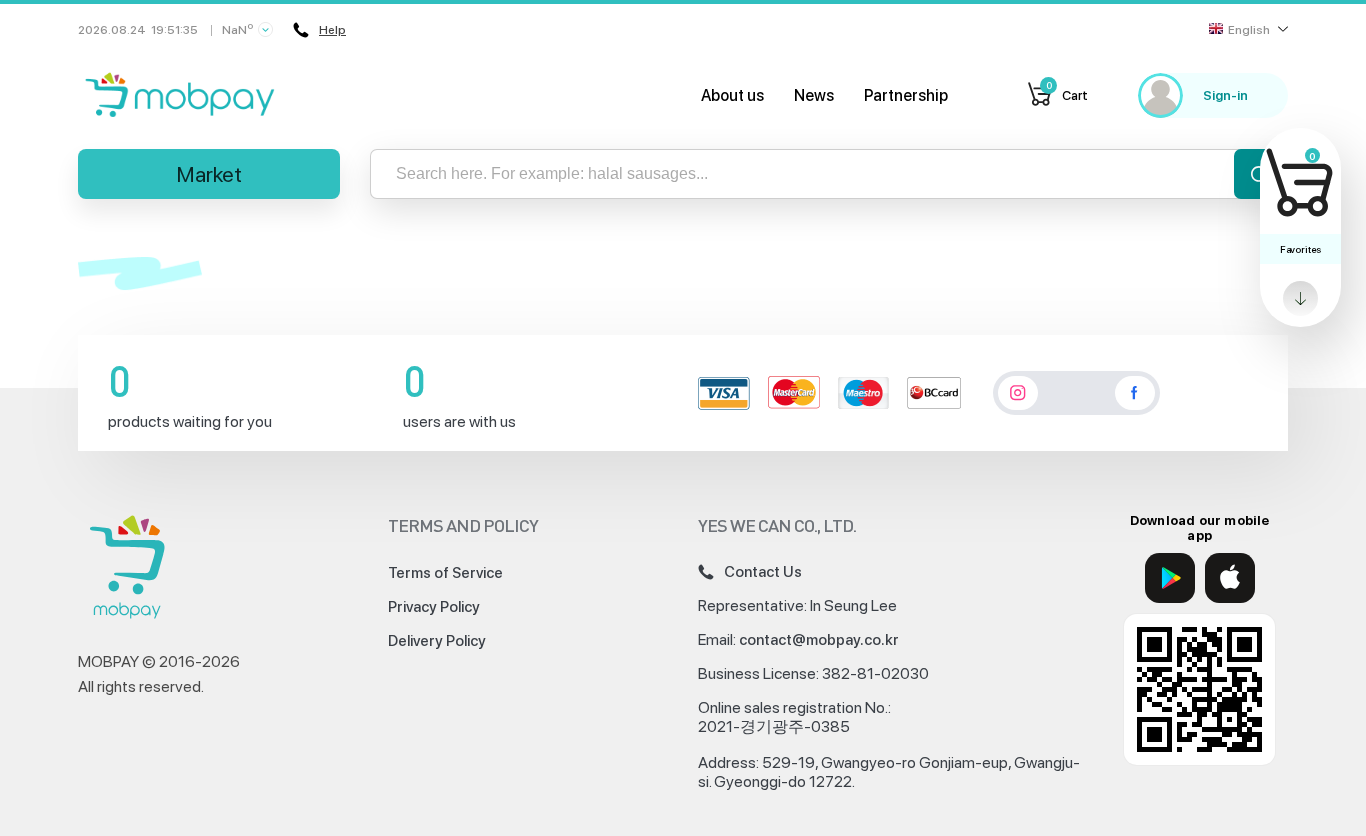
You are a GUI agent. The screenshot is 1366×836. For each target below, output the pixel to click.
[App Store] (1230, 578)
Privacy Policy (434, 607)
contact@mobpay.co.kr (819, 640)
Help (332, 30)
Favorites (1300, 249)
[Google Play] (1170, 578)
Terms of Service (445, 573)
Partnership (906, 95)
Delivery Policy (437, 641)
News (814, 95)
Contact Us (763, 572)
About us (732, 95)
